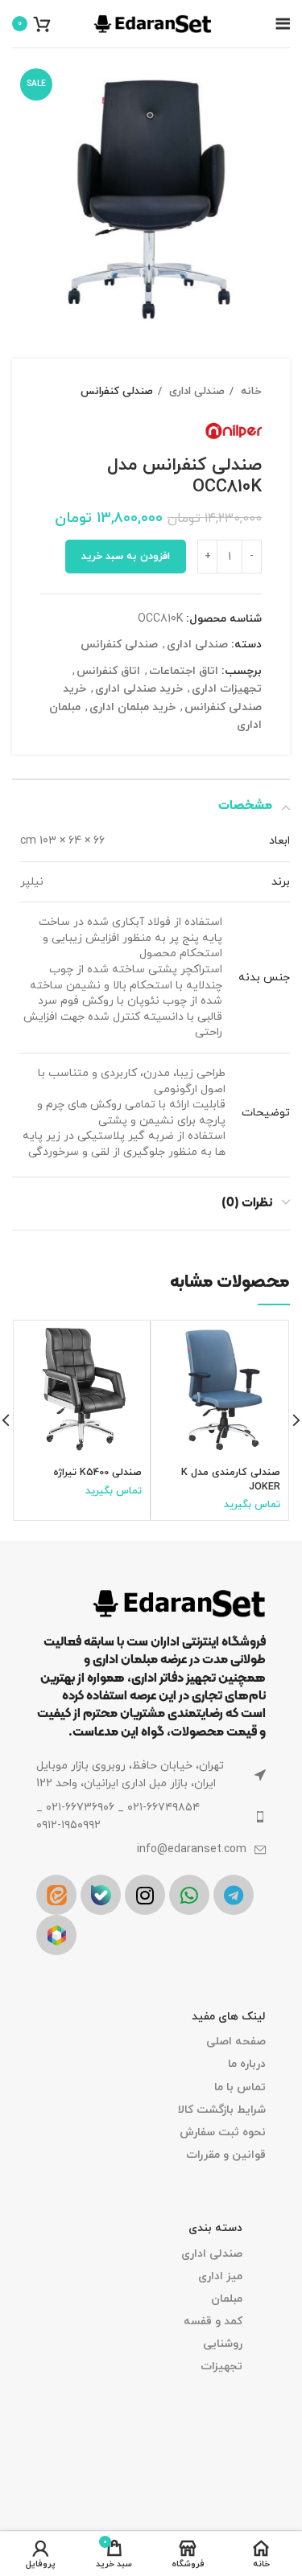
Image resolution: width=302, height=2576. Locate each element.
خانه (250, 391)
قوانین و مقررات (226, 2155)
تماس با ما (240, 2087)
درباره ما (247, 2064)
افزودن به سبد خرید (126, 557)
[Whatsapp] (189, 1895)
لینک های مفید (229, 2017)
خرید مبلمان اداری (132, 707)
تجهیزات (221, 2366)
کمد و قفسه (213, 2321)
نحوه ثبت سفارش (223, 2132)
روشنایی (223, 2344)
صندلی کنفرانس (117, 391)
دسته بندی (215, 2228)
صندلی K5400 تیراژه (97, 1473)
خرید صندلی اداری (139, 689)
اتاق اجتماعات (184, 671)
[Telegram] (234, 1895)
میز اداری (220, 2276)
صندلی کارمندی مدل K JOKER (231, 1480)
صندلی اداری (195, 391)
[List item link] (151, 1817)
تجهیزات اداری (227, 689)
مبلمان (227, 2299)
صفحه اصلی (236, 2042)
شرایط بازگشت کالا (222, 2110)
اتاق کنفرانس (108, 671)
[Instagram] (145, 1895)
